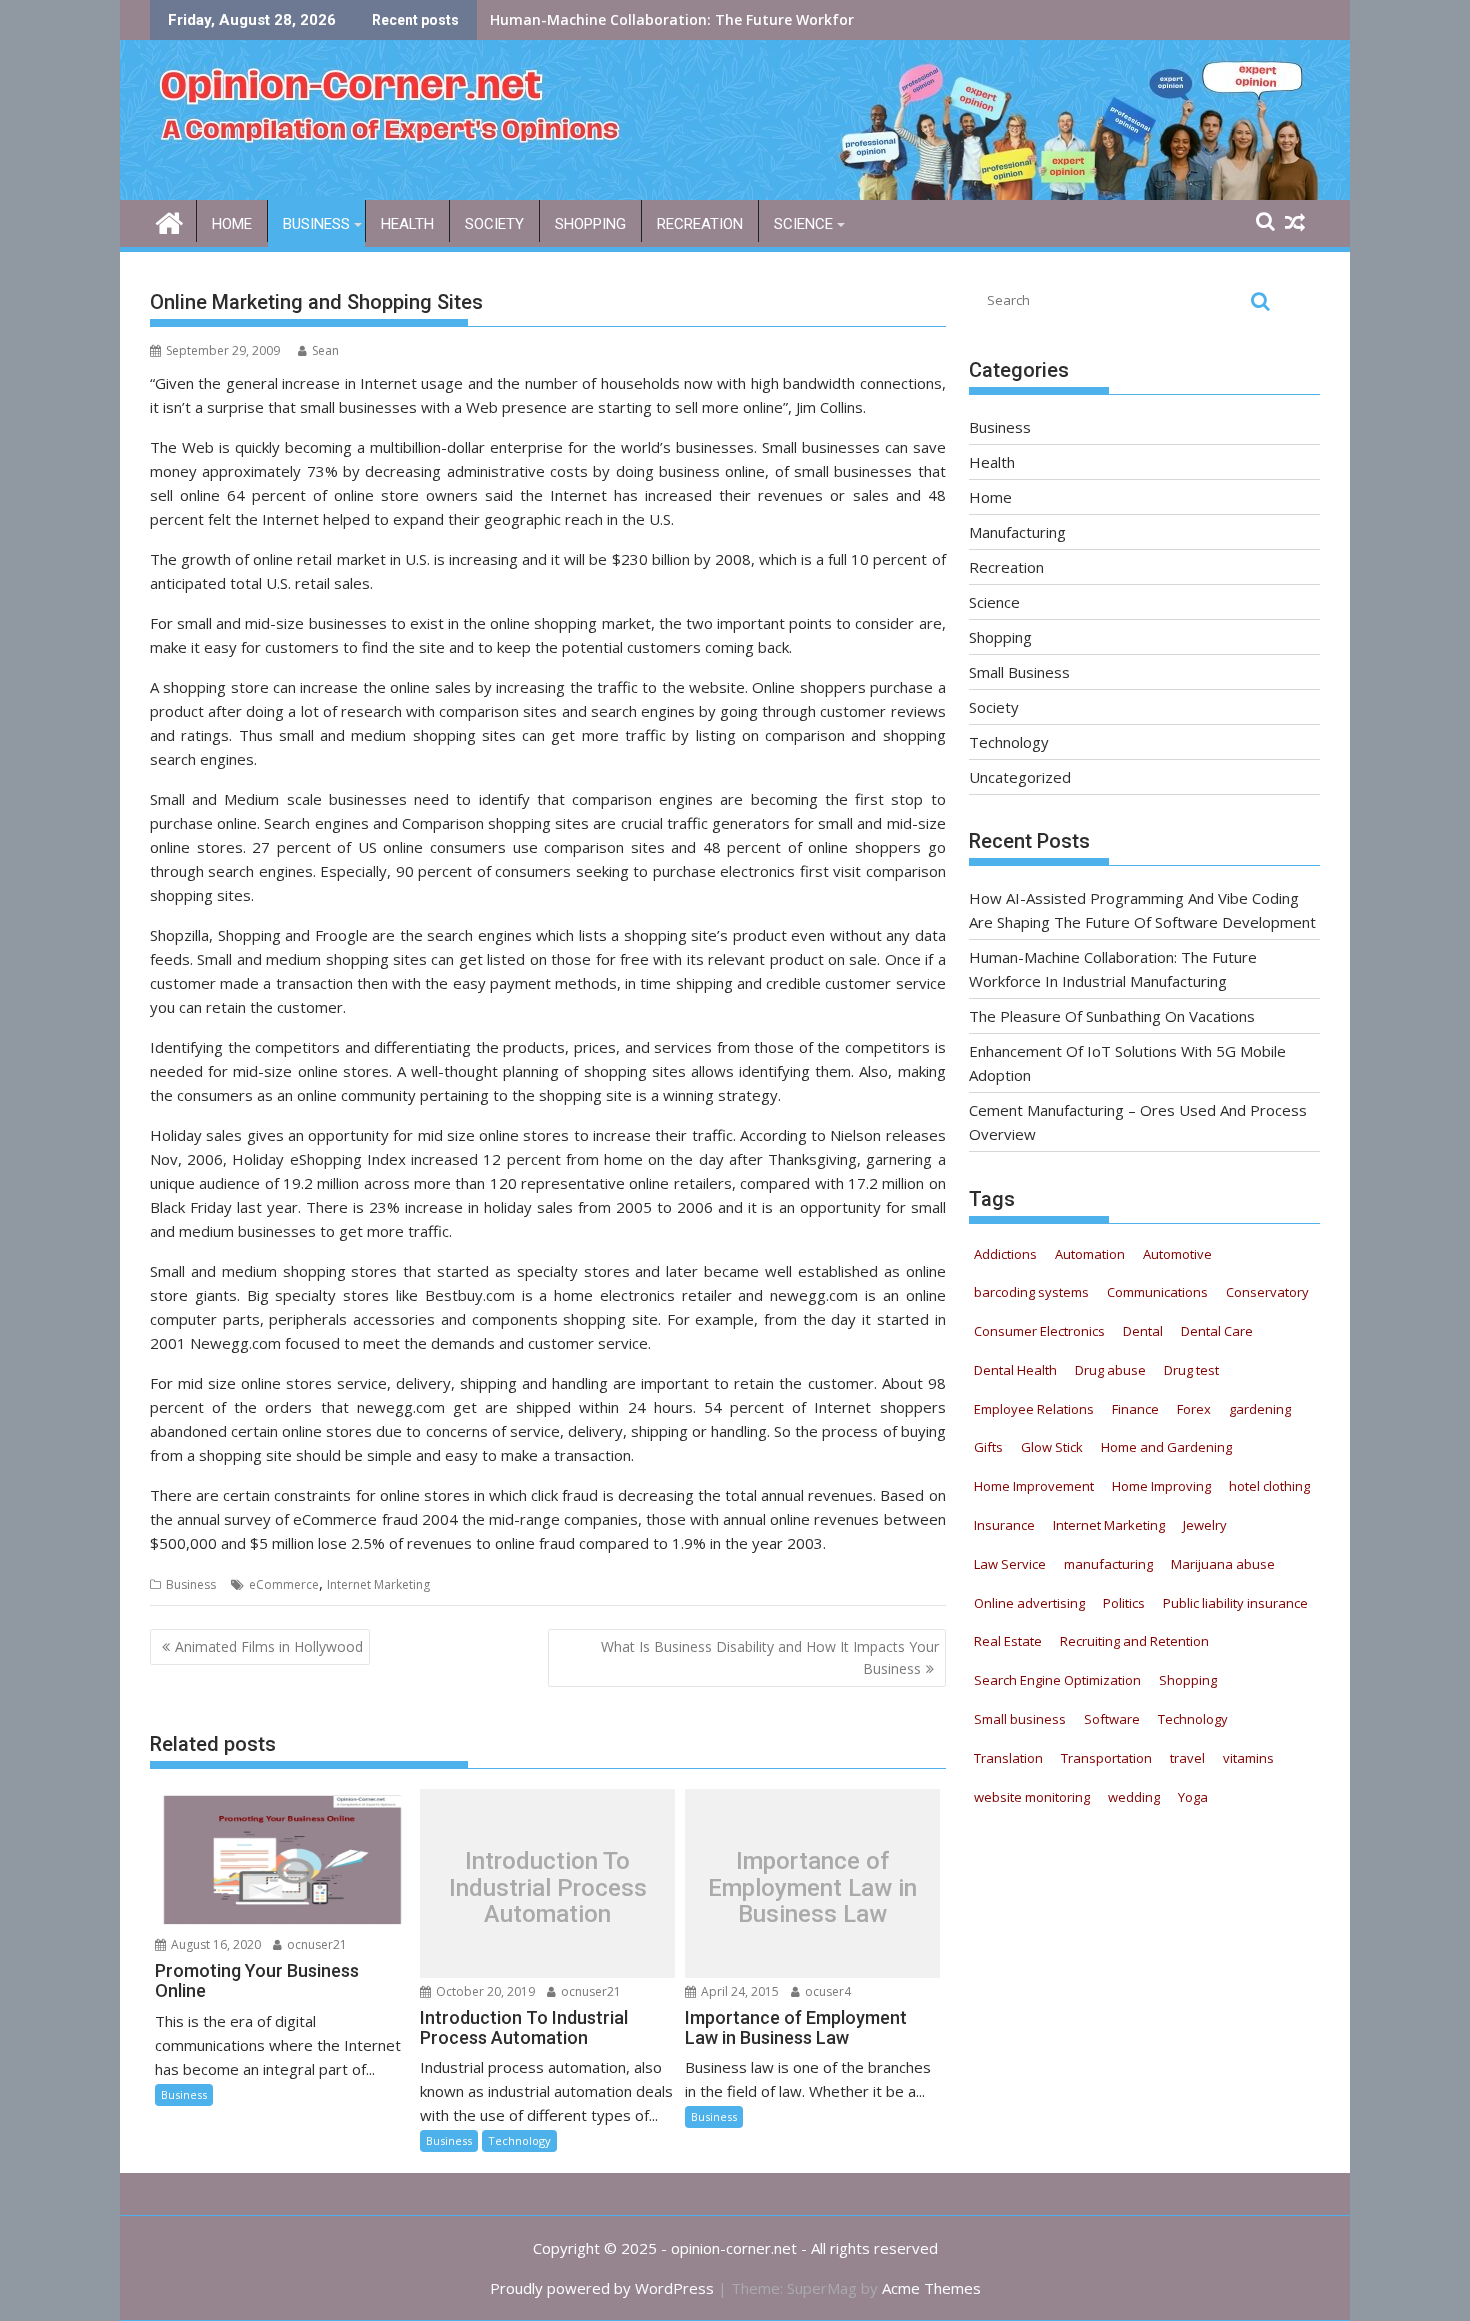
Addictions (1005, 1254)
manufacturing (1108, 1564)
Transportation (1106, 1758)
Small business (1020, 1719)
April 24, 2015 (738, 1991)
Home (232, 224)
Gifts (988, 1447)
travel (1187, 1758)
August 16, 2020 (214, 1944)
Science (803, 224)
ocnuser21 (315, 1944)
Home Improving (1161, 1486)
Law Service (1010, 1564)
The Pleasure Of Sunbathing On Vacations (638, 19)
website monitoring (1032, 1797)
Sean (325, 350)
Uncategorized (1020, 777)
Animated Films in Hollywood (269, 1646)
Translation (1008, 1758)
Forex (1194, 1409)
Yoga (1193, 1797)
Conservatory (1267, 1292)
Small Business (1019, 672)
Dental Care (1217, 1331)
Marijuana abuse (1223, 1564)
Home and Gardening (1166, 1447)
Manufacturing (1017, 532)
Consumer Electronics (1039, 1331)
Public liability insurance (1235, 1603)
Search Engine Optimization (1057, 1680)
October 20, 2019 (484, 1991)
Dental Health (1015, 1370)
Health (407, 224)
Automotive (1177, 1254)
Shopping (590, 224)
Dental (1143, 1331)
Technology (519, 2140)
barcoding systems (1031, 1292)
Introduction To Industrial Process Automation (548, 1888)
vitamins (1248, 1758)
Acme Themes (931, 2288)
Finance (1135, 1409)
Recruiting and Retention (1134, 1641)
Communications (1157, 1292)
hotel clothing (1269, 1486)
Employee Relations (1034, 1409)
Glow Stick (1052, 1447)
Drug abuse (1110, 1370)
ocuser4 (826, 1991)
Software (1112, 1719)
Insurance (1004, 1525)
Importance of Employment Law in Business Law (812, 1888)
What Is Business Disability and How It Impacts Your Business (770, 1657)
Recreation (700, 224)
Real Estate (1008, 1641)
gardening (1260, 1409)
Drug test (1191, 1370)
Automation (1090, 1254)
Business (316, 224)
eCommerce (284, 1584)
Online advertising (1029, 1603)
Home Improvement (1034, 1486)
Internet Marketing (378, 1584)
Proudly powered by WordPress (602, 2288)
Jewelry (1205, 1525)
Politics (1124, 1603)
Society (494, 224)
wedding (1134, 1797)
